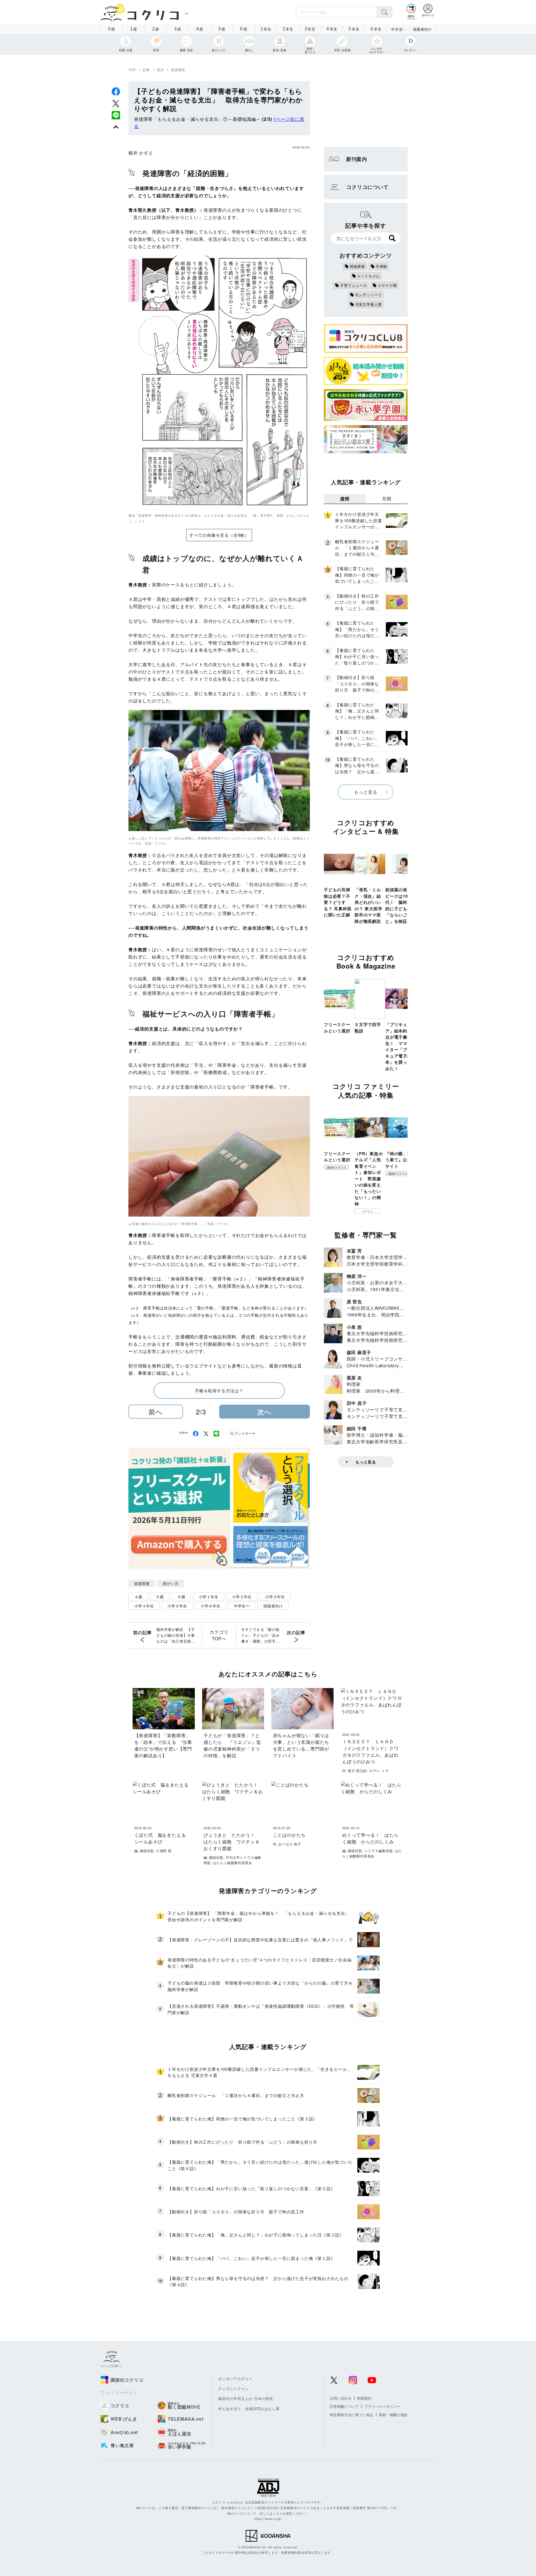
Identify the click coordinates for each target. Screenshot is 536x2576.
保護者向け (422, 29)
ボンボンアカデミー (235, 2379)
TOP (132, 70)
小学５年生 (177, 1606)
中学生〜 (242, 1606)
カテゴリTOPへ (219, 1635)
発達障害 (178, 70)
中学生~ (398, 29)
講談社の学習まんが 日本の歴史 (246, 2398)
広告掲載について (344, 2406)
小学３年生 (275, 1597)
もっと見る (366, 792)
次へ (265, 1412)
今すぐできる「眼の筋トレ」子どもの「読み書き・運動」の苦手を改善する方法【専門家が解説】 (260, 1635)
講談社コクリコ (336, 1167)
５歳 (160, 1597)
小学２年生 (242, 1597)
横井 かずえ (141, 153)
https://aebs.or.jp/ (268, 2519)
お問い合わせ (341, 2398)
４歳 (138, 1597)
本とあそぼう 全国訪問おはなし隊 (249, 2408)
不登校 (381, 266)
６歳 (181, 1597)
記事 (146, 70)
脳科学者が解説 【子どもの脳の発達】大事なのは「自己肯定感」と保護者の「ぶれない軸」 (176, 1635)
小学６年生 (210, 1606)
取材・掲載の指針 (393, 2415)
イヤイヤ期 (387, 285)
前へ (156, 1411)
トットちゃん (369, 276)
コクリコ (367, 1211)
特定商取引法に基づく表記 (351, 2415)
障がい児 (171, 1583)
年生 (266, 28)
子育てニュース (354, 285)
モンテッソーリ (369, 295)
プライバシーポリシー (382, 2406)
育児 (161, 70)
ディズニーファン (233, 2389)
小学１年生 (209, 1597)
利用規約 (364, 2398)
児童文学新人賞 (369, 304)
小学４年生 (144, 1606)
